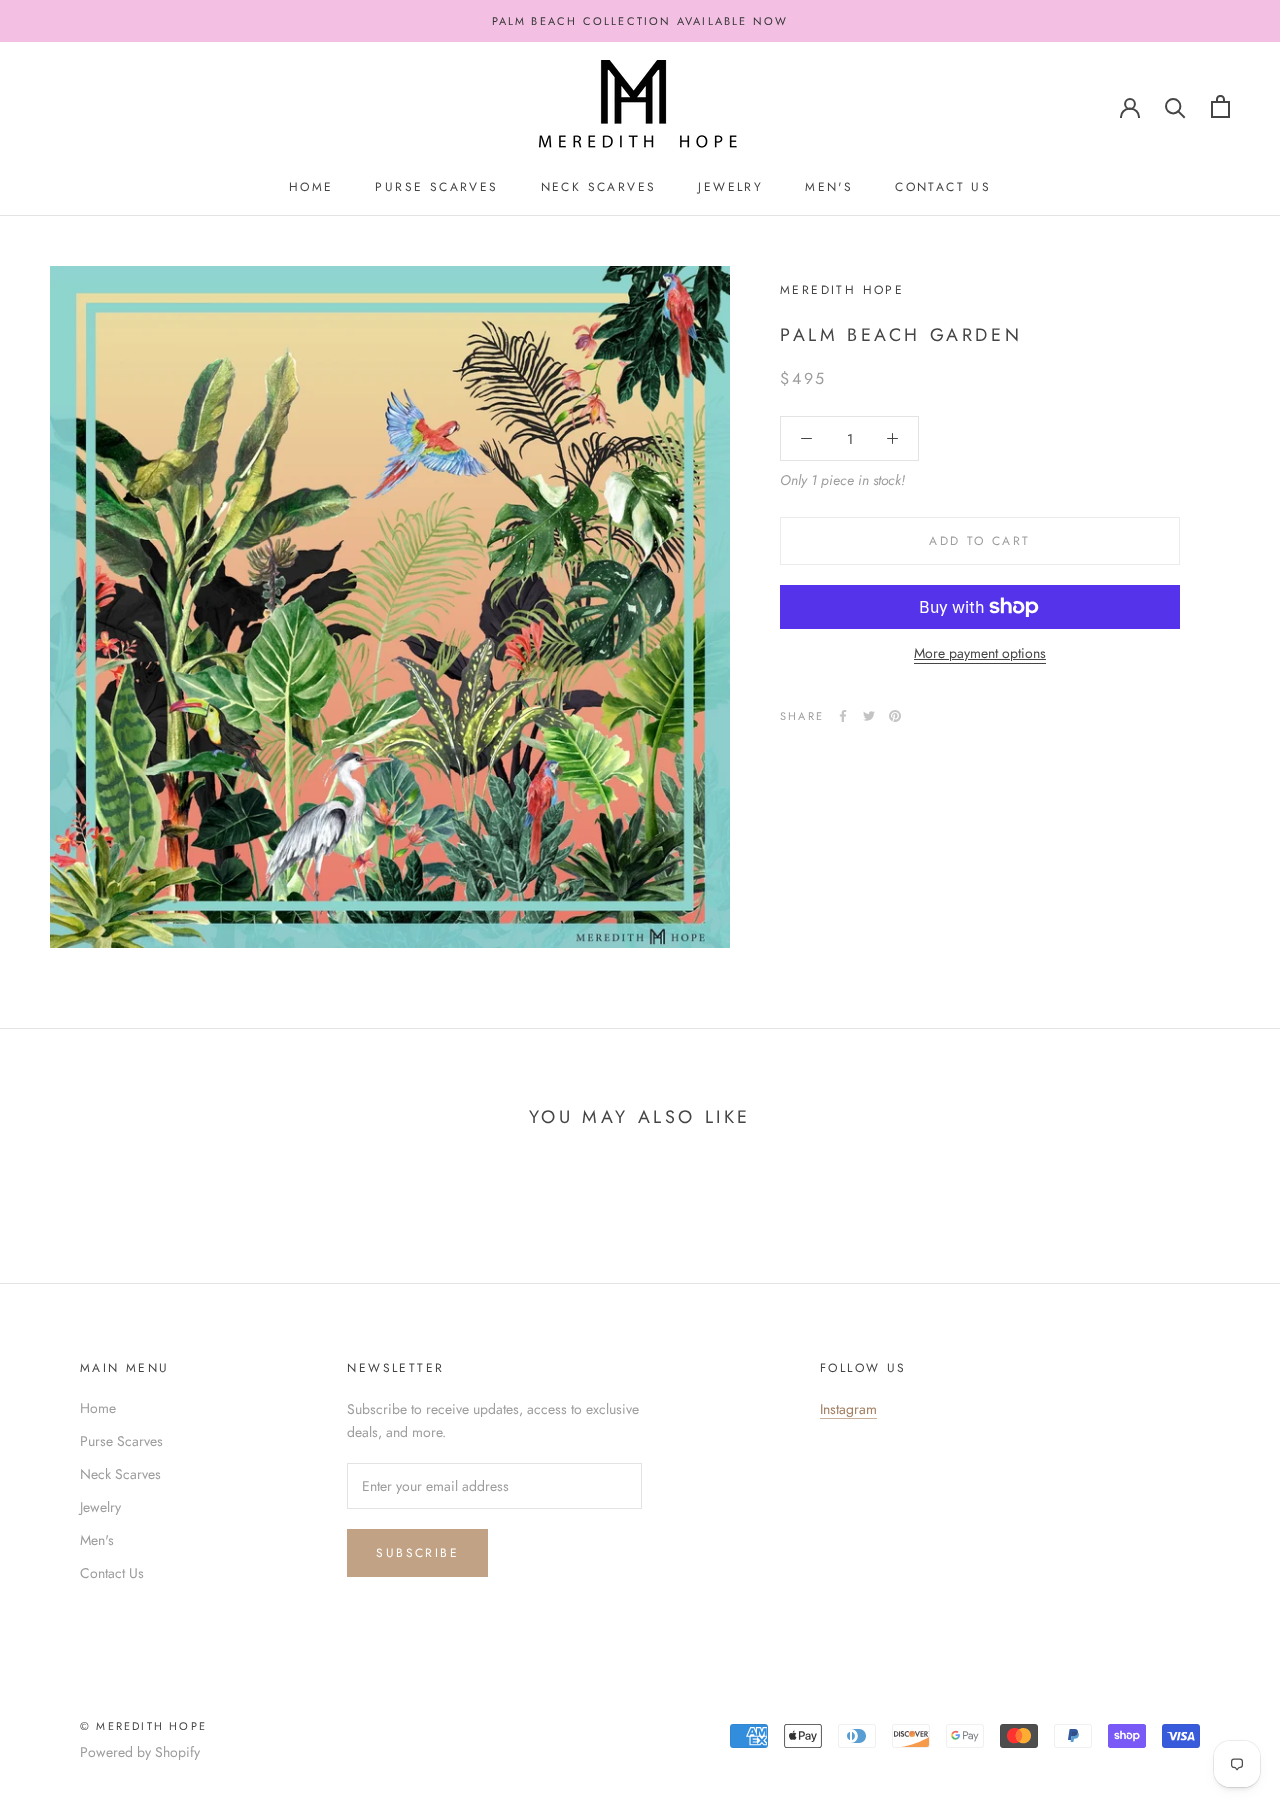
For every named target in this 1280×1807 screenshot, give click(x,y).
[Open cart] (1220, 106)
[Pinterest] (895, 716)
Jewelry (730, 187)
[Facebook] (843, 716)
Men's (829, 187)
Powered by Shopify (140, 1752)
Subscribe (417, 1553)
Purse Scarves (436, 187)
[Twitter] (869, 716)
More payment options (980, 653)
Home (311, 187)
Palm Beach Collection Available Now (640, 21)
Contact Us (943, 187)
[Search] (1175, 106)
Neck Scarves (599, 187)
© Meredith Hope (143, 1726)
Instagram (848, 1409)
